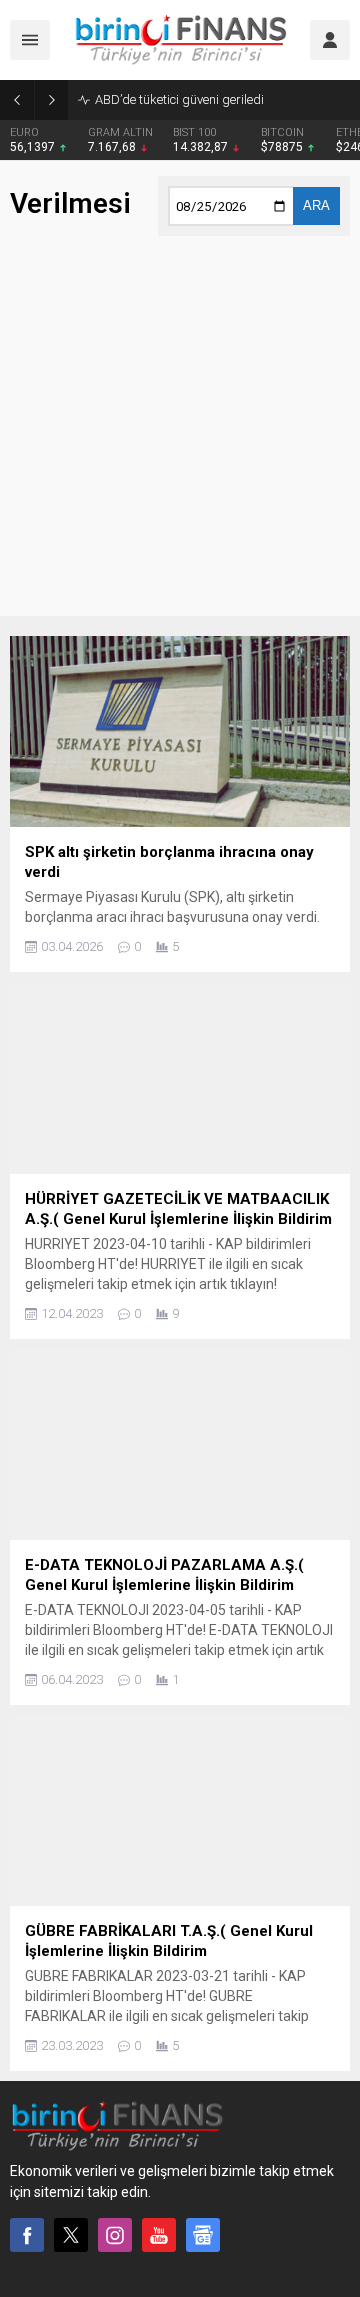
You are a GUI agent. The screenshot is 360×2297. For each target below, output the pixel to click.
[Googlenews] (203, 2235)
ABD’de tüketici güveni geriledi (179, 99)
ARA (316, 205)
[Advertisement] (180, 436)
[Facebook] (27, 2235)
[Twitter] (71, 2235)
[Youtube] (159, 2235)
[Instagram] (115, 2235)
